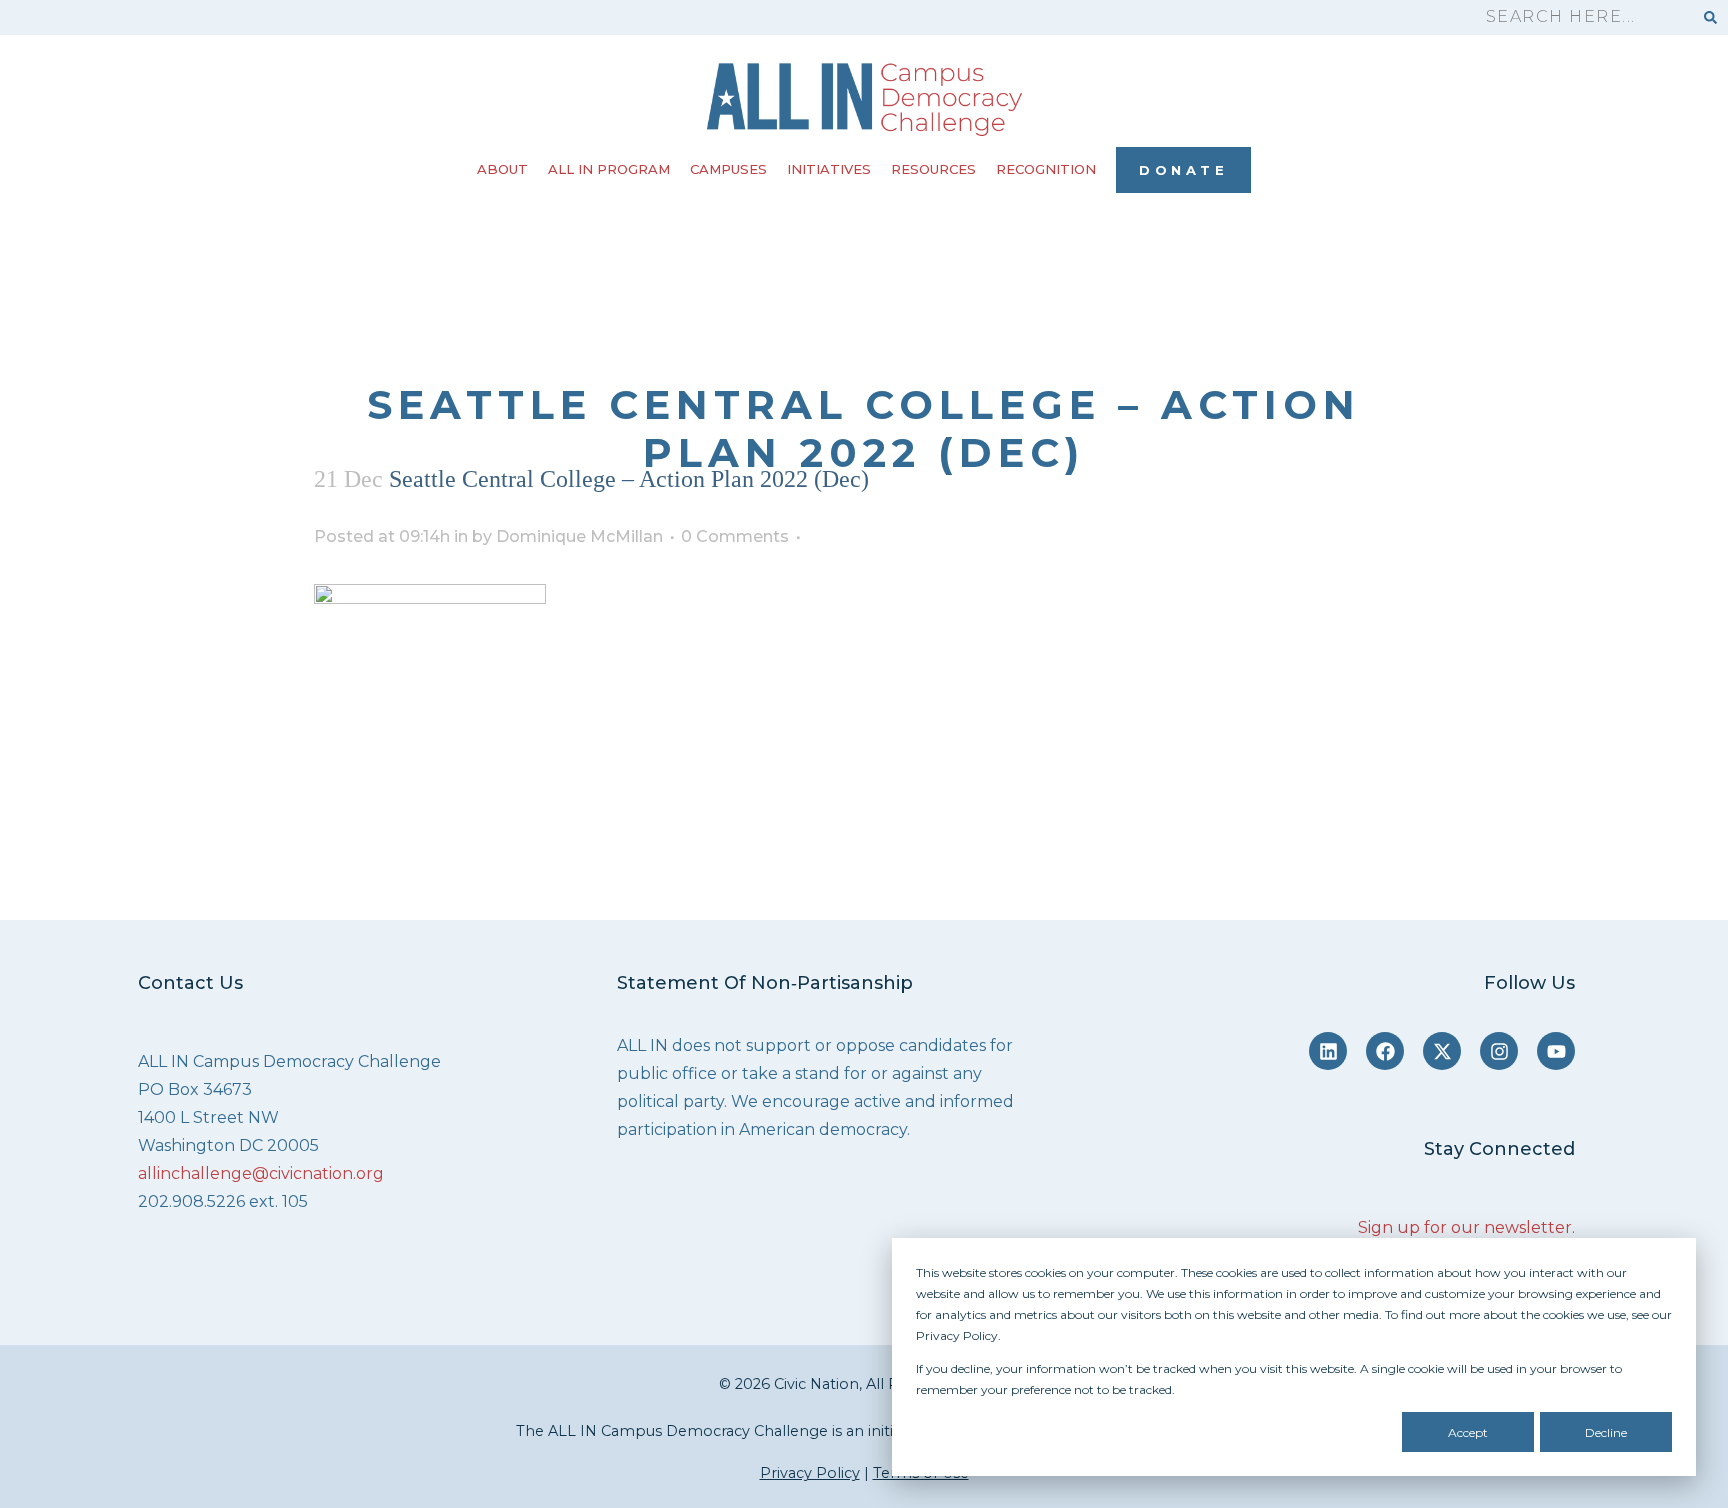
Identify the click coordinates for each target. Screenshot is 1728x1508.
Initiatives (829, 169)
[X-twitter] (1442, 1051)
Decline (1606, 1432)
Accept (1468, 1432)
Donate (1183, 170)
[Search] (1710, 17)
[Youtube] (1556, 1051)
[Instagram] (1499, 1051)
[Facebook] (1385, 1051)
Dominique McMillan (579, 536)
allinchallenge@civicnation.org (261, 1173)
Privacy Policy (810, 1473)
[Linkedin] (1328, 1051)
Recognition (1046, 169)
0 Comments (735, 536)
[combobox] (1580, 17)
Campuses (728, 169)
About (502, 169)
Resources (933, 169)
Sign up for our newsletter (1465, 1227)
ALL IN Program (609, 169)
